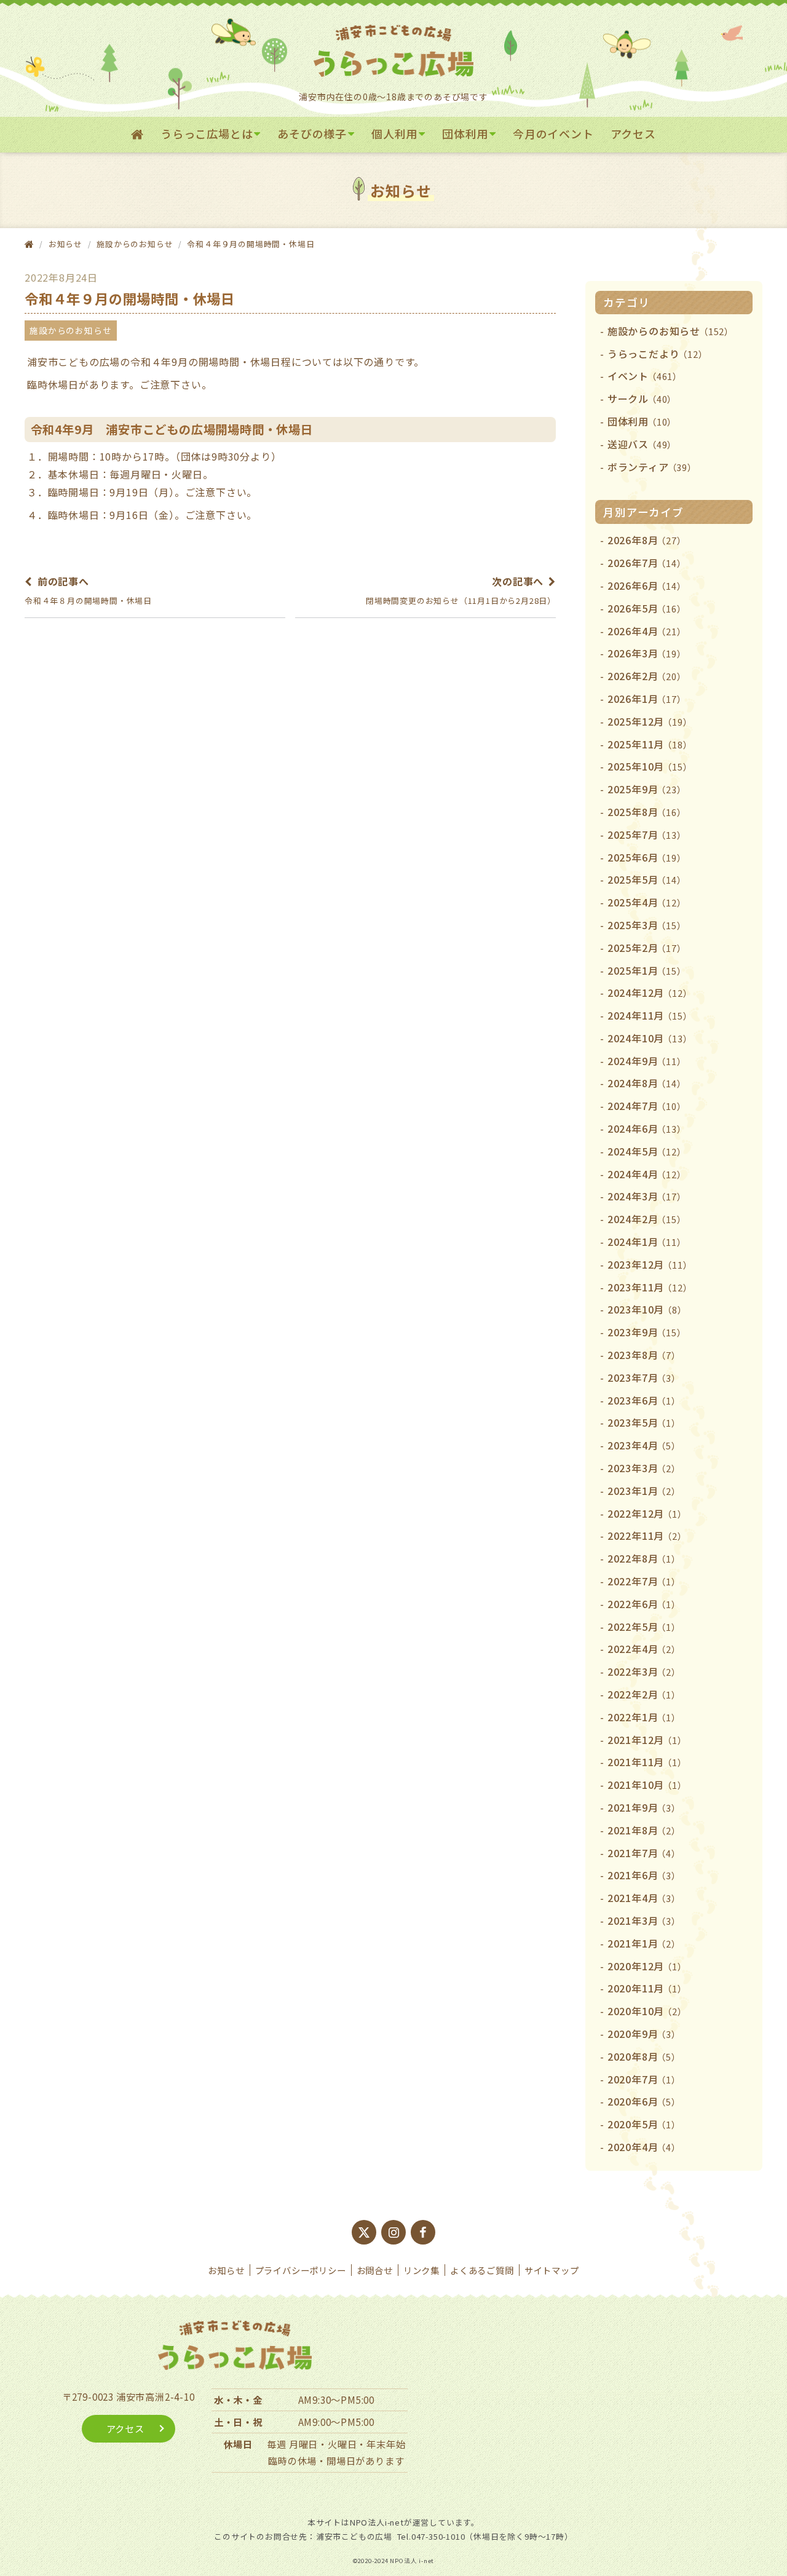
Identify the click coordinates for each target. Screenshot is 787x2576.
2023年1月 (644, 1491)
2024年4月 (647, 1174)
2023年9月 (647, 1332)
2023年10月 (647, 1309)
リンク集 (421, 2270)
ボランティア (652, 467)
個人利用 (394, 133)
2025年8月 (647, 812)
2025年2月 (647, 948)
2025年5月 (647, 879)
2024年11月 (650, 1015)
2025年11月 (650, 744)
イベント (645, 376)
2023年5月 (644, 1422)
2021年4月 (644, 1898)
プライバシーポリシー (301, 2270)
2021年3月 (644, 1920)
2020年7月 (644, 2079)
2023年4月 (644, 1445)
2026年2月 (647, 676)
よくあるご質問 (482, 2270)
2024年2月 (647, 1219)
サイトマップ (552, 2270)
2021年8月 (644, 1830)
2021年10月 (647, 1785)
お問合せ (375, 2270)
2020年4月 (644, 2147)
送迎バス (642, 444)
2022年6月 (644, 1604)
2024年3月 (647, 1196)
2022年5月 (644, 1627)
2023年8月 (644, 1355)
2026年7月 (647, 563)
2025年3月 (647, 925)
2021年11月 (647, 1762)
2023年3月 (644, 1468)
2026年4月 (647, 631)
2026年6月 (647, 585)
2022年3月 (644, 1671)
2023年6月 (644, 1400)
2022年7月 (644, 1581)
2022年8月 (644, 1558)
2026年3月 (647, 653)
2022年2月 (644, 1694)
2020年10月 (647, 2011)
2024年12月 (650, 993)
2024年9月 (647, 1061)
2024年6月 (647, 1128)
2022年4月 (644, 1649)
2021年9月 (644, 1807)
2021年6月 (644, 1875)
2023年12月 (650, 1264)
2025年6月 (647, 857)
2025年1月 (647, 970)
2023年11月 (650, 1287)
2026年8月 (647, 540)
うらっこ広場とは (207, 133)
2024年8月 (647, 1083)
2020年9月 (644, 2034)
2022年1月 (644, 1717)
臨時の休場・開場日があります (336, 2460)
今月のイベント (553, 133)
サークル (642, 398)
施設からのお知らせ (135, 244)
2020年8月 (644, 2056)
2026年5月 (647, 608)
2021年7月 (644, 1853)
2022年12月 (647, 1513)
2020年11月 (647, 1988)
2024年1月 (647, 1242)
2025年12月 (650, 721)
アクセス (633, 133)
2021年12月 (647, 1740)
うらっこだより (658, 354)
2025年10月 (650, 766)
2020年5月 (644, 2124)
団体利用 (465, 133)
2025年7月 (647, 834)
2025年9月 (647, 789)
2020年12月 (647, 1966)
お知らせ (226, 2270)
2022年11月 (647, 1536)
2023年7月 (644, 1377)
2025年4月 (647, 902)
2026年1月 (647, 699)
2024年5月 (647, 1151)
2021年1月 (644, 1943)
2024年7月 (647, 1106)
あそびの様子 (312, 133)
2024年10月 (650, 1038)
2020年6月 (644, 2101)
